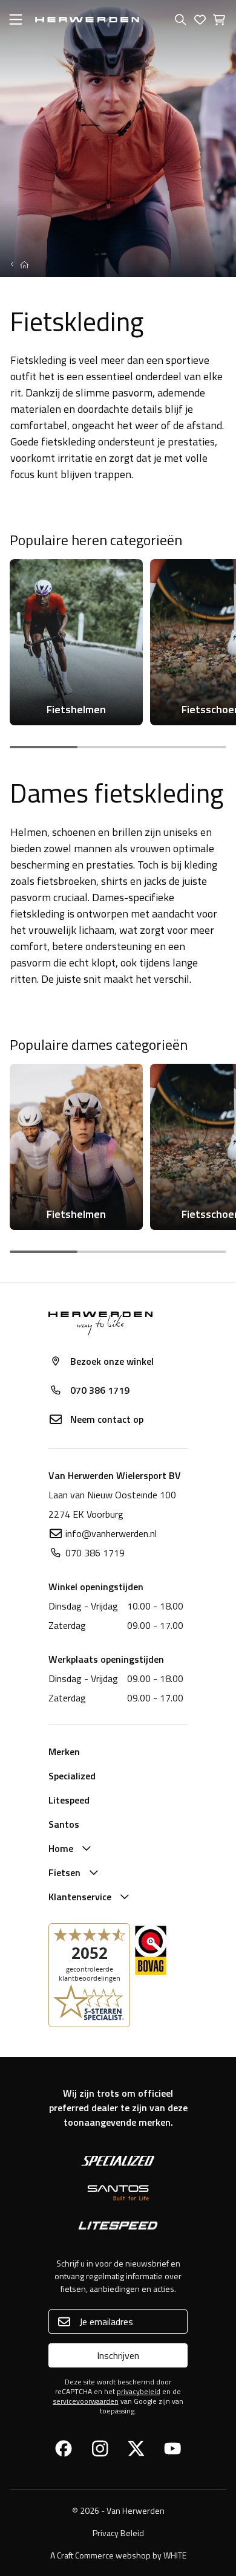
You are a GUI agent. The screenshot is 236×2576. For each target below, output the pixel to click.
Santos (64, 1824)
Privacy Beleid (118, 2533)
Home (61, 1848)
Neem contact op (107, 1419)
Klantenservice (80, 1897)
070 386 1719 (100, 1390)
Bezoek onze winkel (112, 1361)
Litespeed (69, 1800)
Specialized (72, 1776)
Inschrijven (118, 2355)
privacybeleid (139, 2391)
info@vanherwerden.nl (111, 1533)
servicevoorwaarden (86, 2401)
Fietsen (64, 1872)
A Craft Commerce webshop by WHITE (118, 2555)
